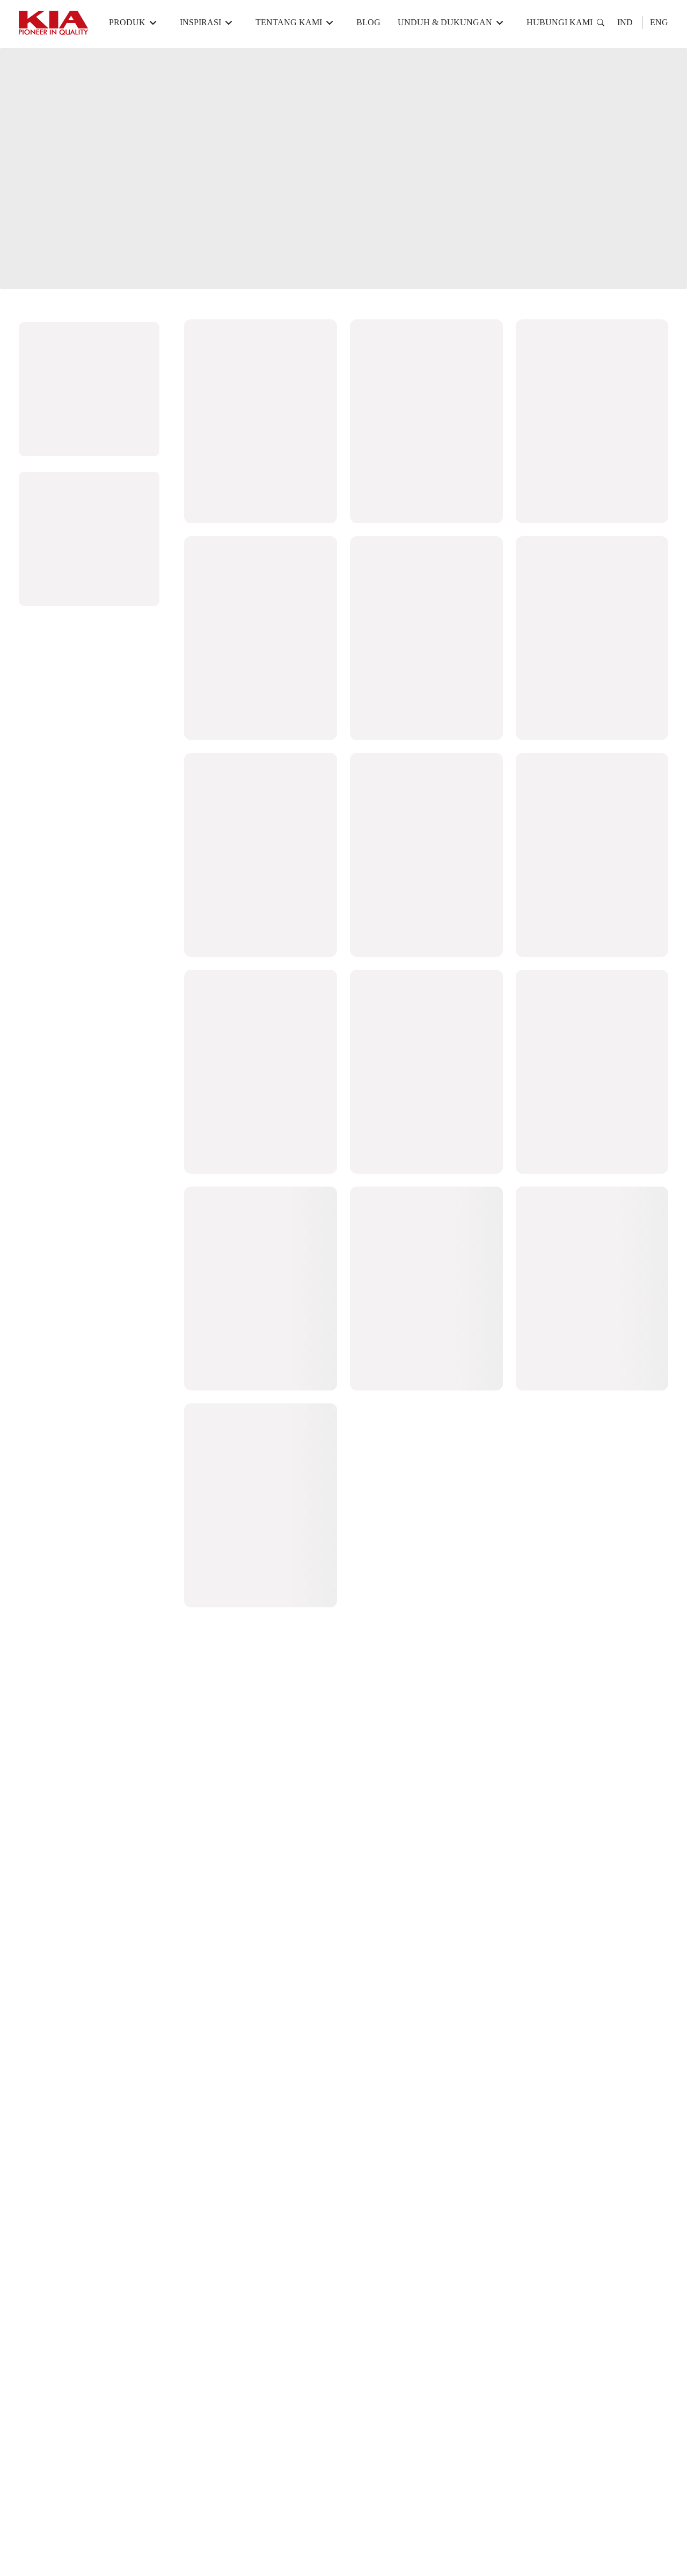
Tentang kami (289, 22)
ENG (659, 22)
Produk (127, 22)
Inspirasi (200, 22)
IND (625, 22)
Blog (368, 22)
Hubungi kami (560, 22)
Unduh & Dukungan (445, 22)
